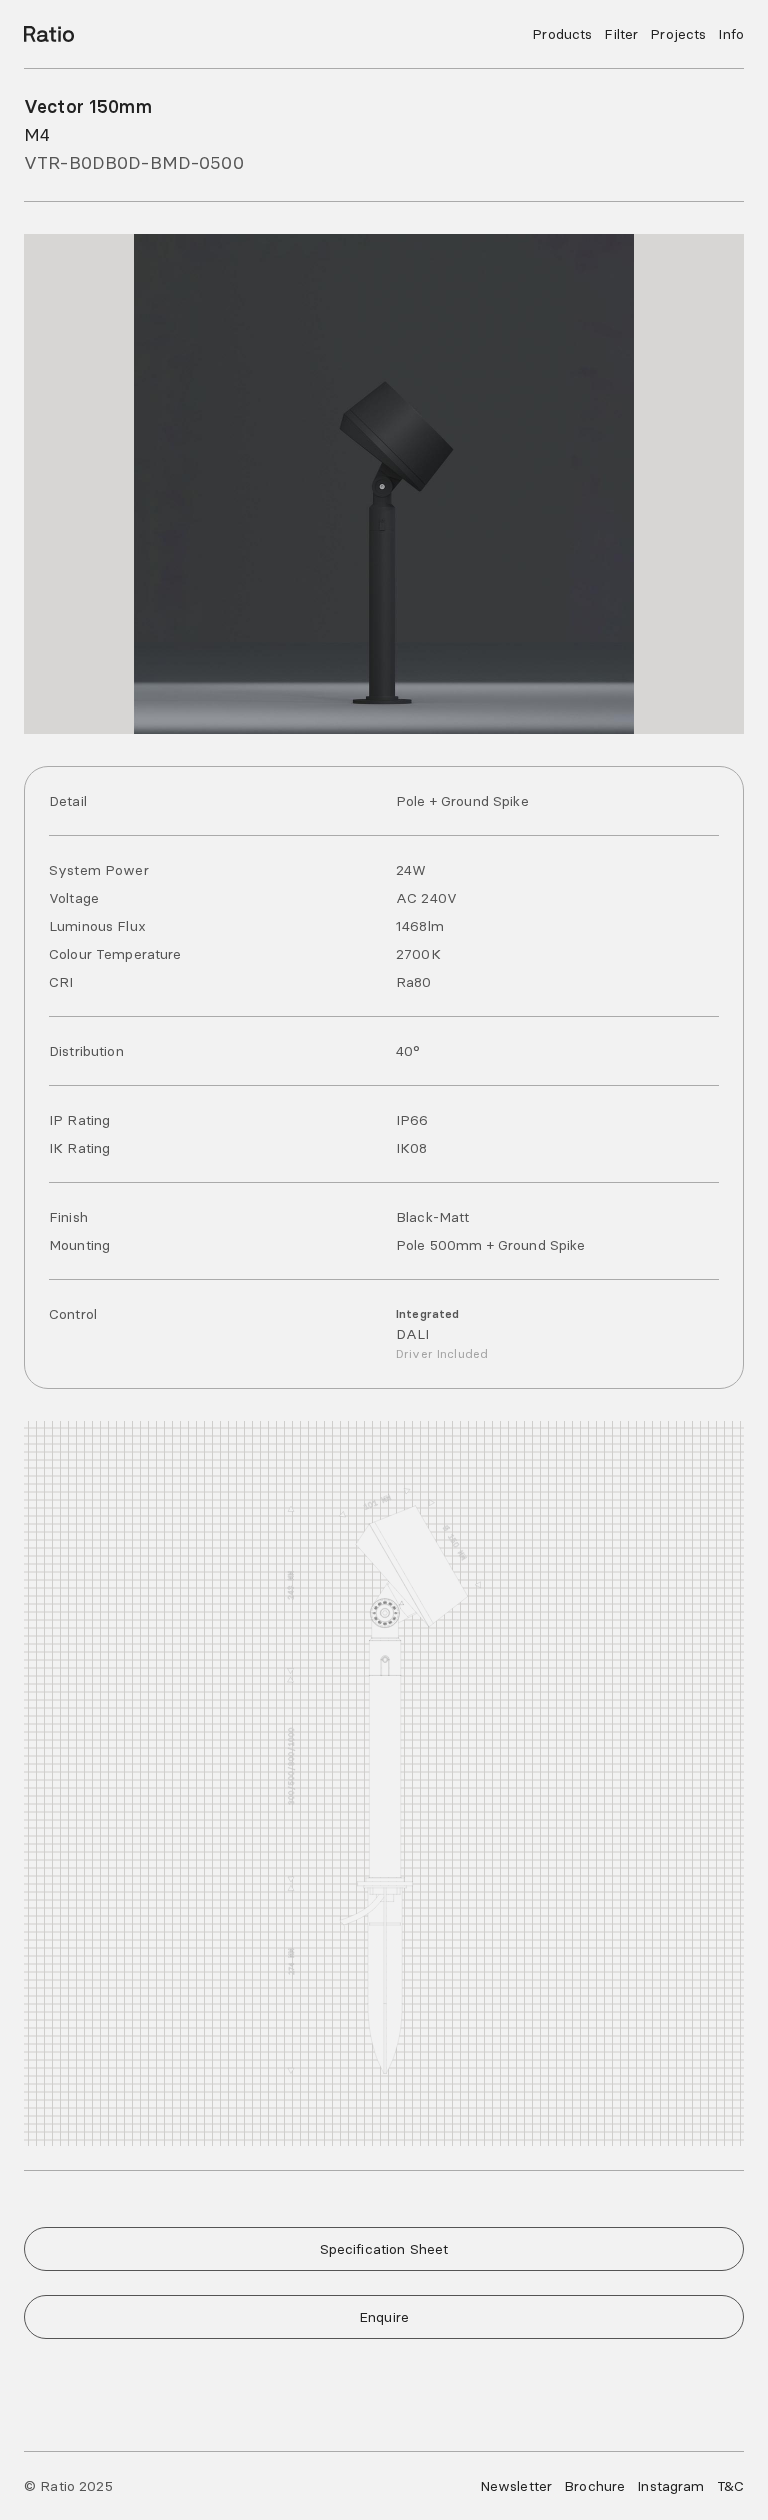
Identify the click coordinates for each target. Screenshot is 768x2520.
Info (731, 34)
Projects (678, 34)
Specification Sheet (384, 2249)
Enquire (384, 2317)
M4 (37, 134)
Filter (621, 34)
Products (562, 34)
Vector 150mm (88, 106)
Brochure (594, 2486)
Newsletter (516, 2486)
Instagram (670, 2486)
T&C (730, 2486)
